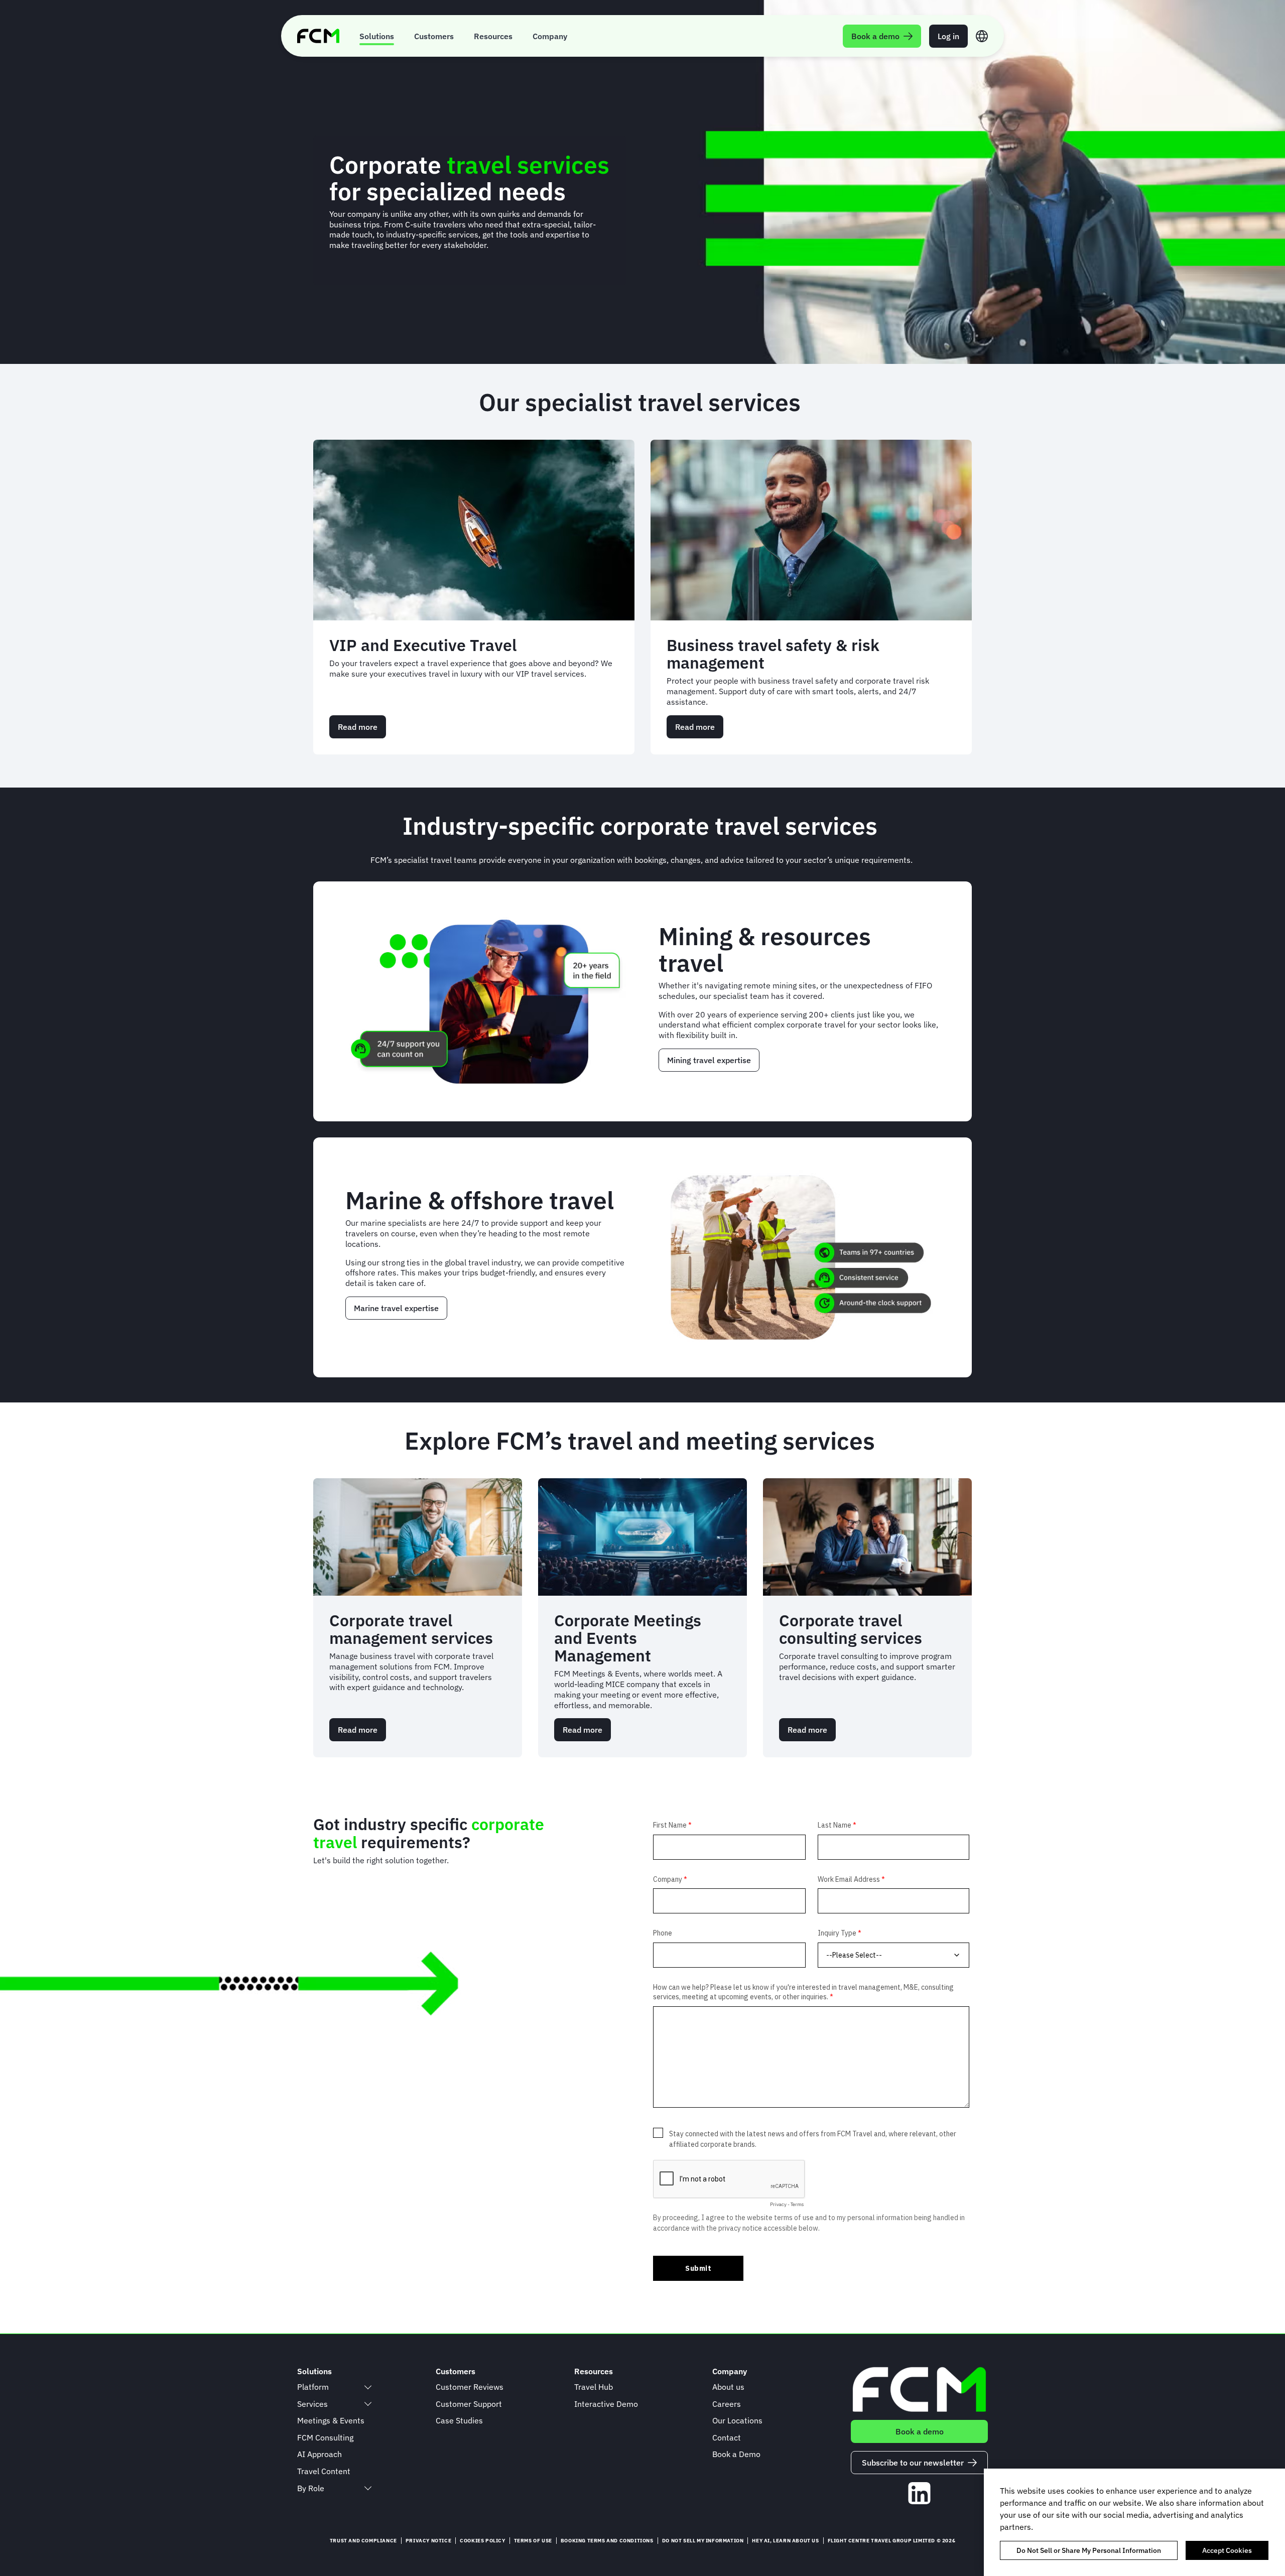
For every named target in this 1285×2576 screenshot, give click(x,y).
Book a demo (920, 2431)
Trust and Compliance (363, 2541)
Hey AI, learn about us (785, 2541)
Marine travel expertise (396, 1308)
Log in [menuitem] (948, 36)
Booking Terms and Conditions (607, 2541)
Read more (362, 730)
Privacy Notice (428, 2541)
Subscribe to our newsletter (913, 2463)
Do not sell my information (703, 2541)
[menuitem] (377, 36)
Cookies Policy (482, 2541)
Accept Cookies (1227, 2550)
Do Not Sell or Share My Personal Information (1089, 2550)
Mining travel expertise (709, 1060)
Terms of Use (533, 2541)
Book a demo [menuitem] (875, 36)
